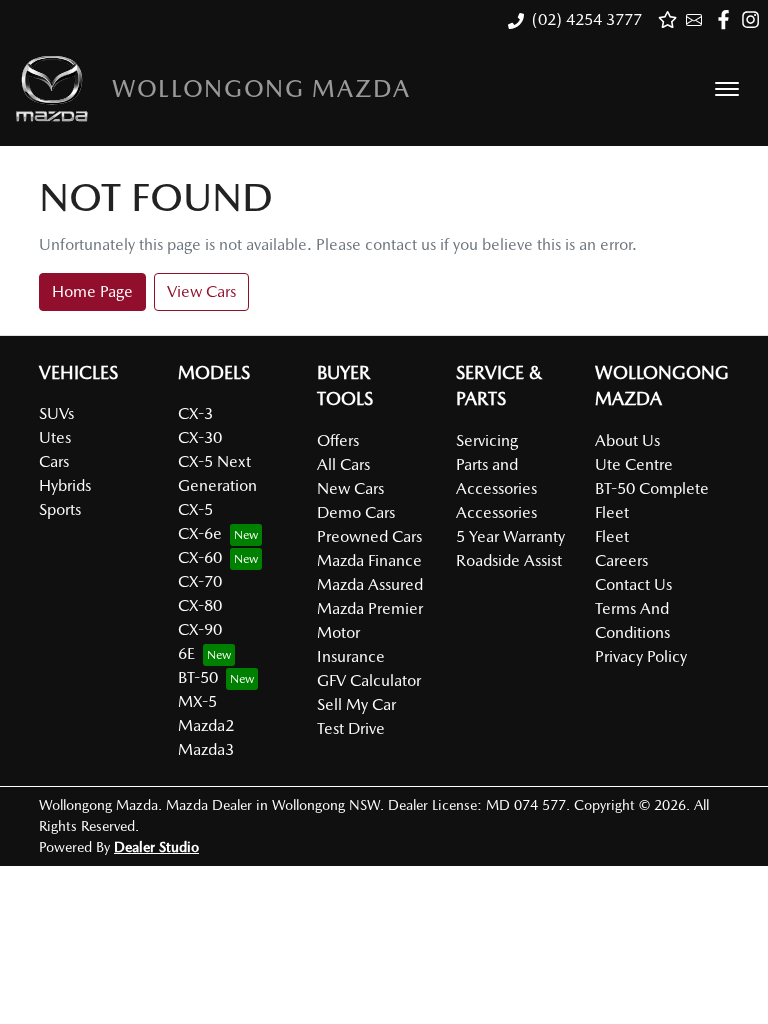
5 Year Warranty (510, 536)
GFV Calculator (369, 680)
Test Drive (351, 728)
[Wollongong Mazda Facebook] (727, 19)
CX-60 (200, 557)
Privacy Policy (641, 656)
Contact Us (633, 584)
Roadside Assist (509, 560)
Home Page (92, 291)
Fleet (612, 536)
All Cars (343, 464)
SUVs (56, 413)
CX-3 (195, 413)
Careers (621, 560)
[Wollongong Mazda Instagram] (754, 19)
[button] (727, 89)
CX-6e (200, 533)
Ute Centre (634, 464)
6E (186, 653)
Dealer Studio (156, 847)
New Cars (350, 488)
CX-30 (200, 437)
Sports (60, 509)
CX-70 (200, 581)
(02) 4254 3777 (587, 19)
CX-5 (195, 509)
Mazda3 (206, 749)
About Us (627, 440)
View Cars (201, 291)
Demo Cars (356, 512)
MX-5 (197, 701)
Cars (54, 461)
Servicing (487, 440)
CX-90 (200, 629)
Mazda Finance (369, 560)
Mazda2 (206, 725)
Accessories (496, 512)
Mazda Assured (370, 584)
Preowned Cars (369, 536)
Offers (338, 440)
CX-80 (200, 605)
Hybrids (65, 485)
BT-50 (198, 677)
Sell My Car (356, 704)
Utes (55, 437)
